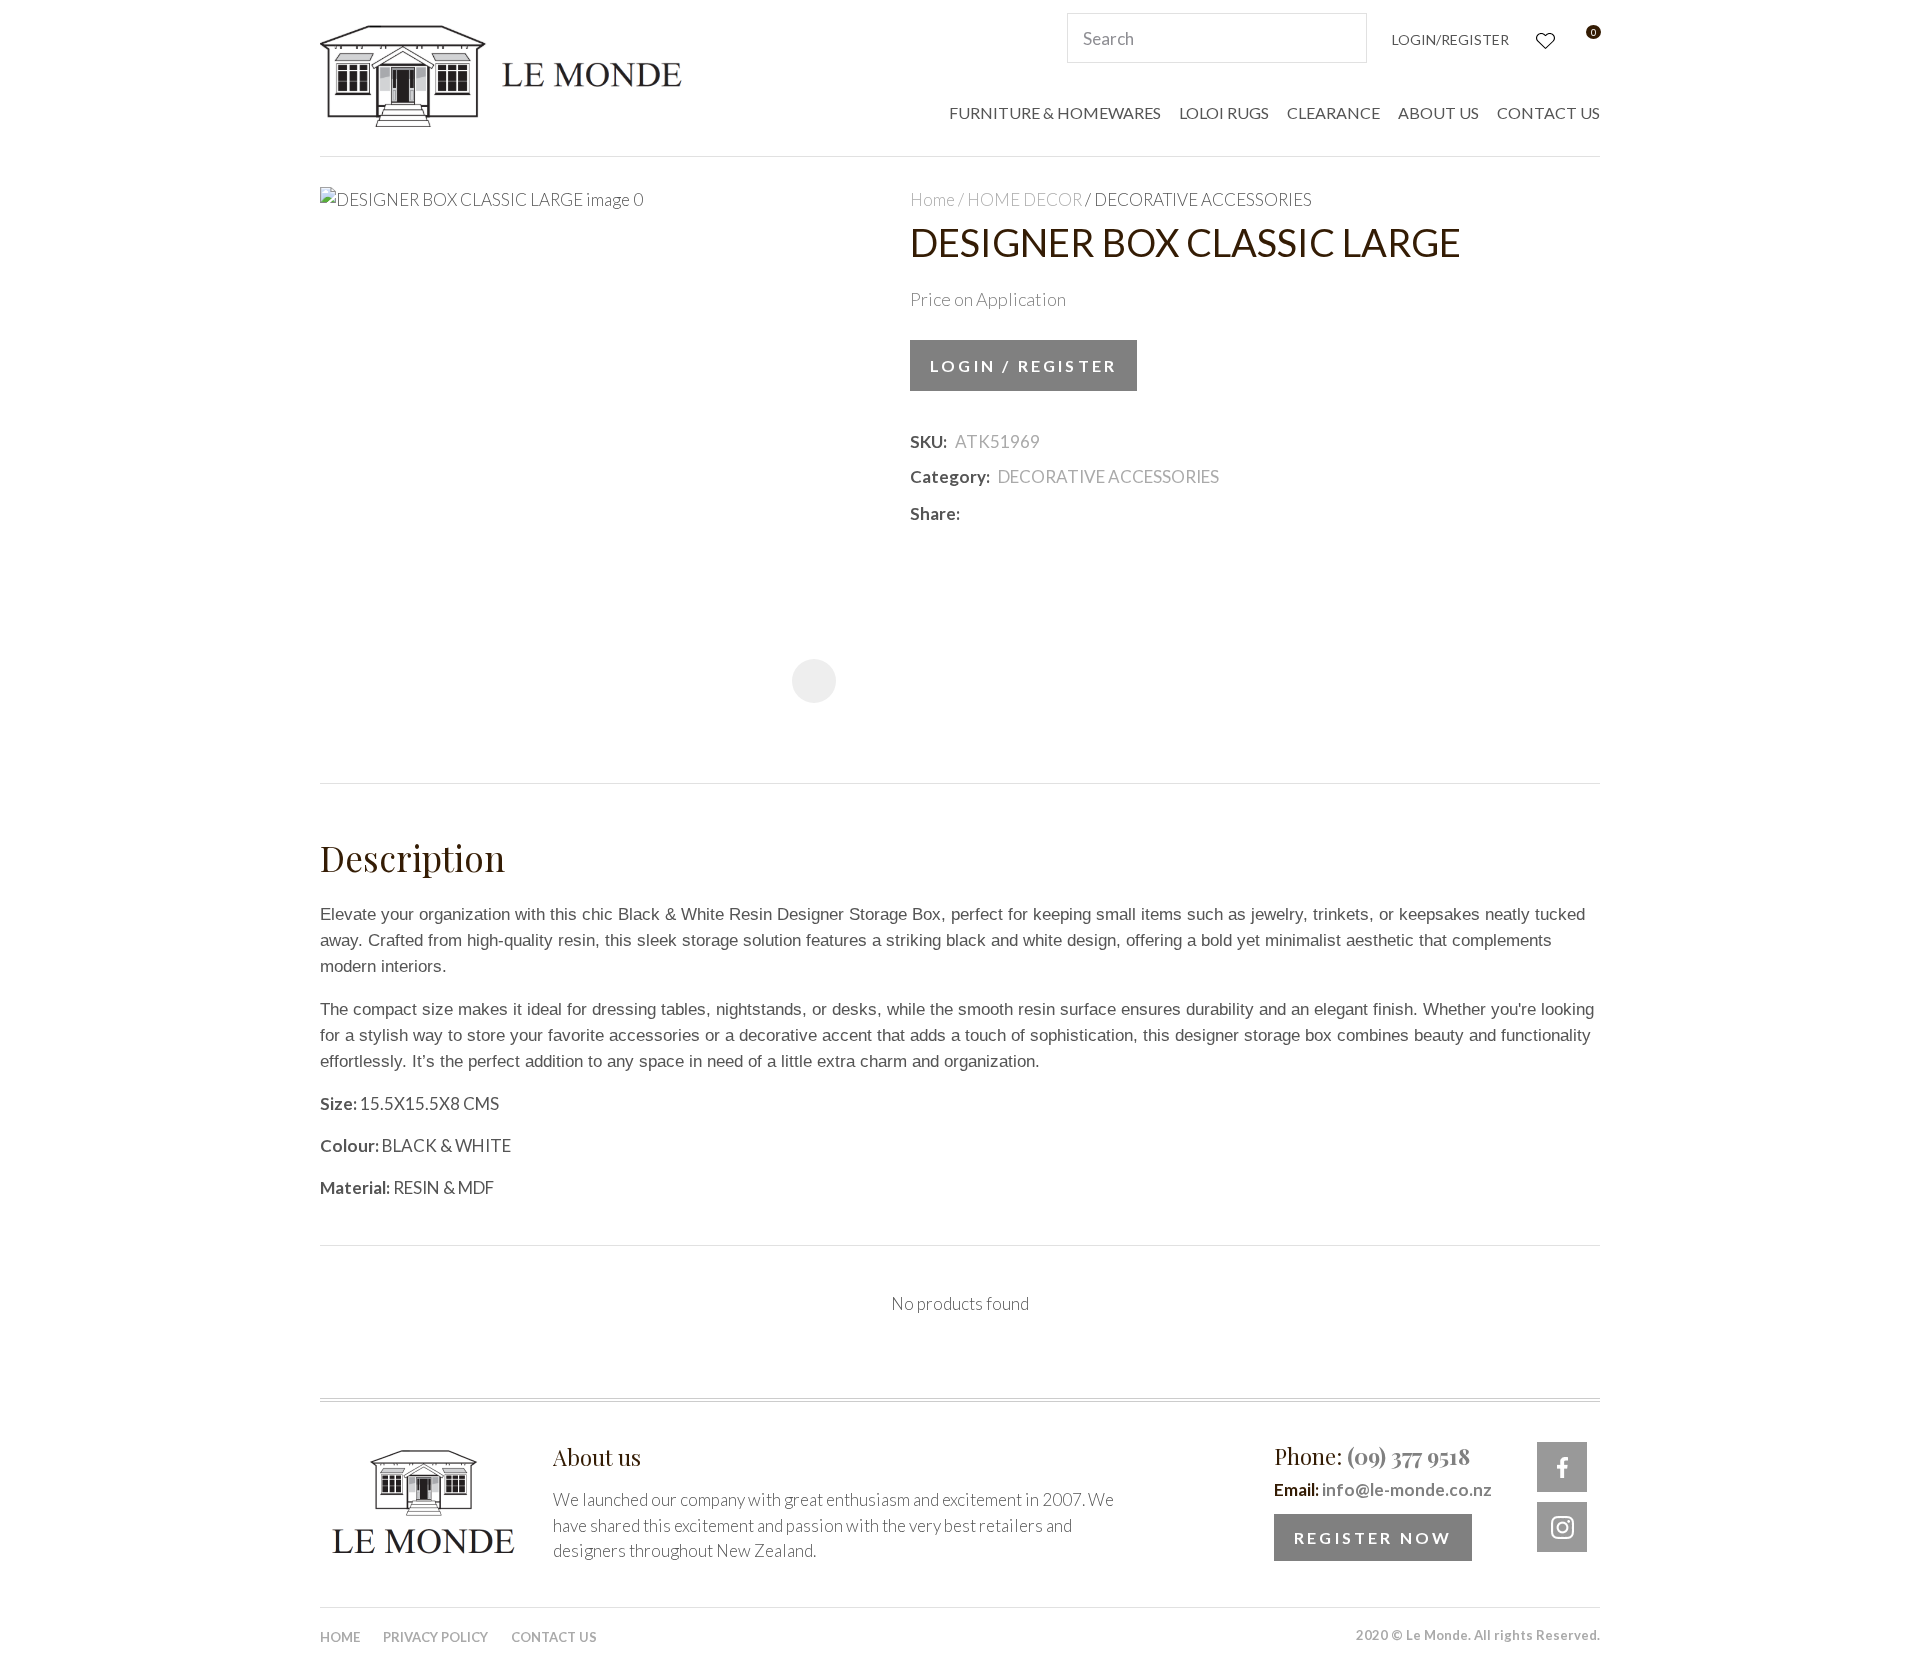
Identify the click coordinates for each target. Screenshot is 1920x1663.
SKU (926, 441)
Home (932, 199)
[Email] (1027, 513)
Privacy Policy (435, 1637)
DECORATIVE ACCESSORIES (1203, 199)
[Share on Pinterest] (1057, 514)
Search (1343, 38)
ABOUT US (1438, 112)
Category (948, 476)
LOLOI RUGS (1224, 112)
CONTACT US (1548, 112)
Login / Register (1023, 365)
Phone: (1372, 1456)
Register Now (1373, 1537)
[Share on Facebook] (971, 513)
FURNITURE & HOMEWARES (1055, 112)
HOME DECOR (1024, 199)
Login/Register (1450, 39)
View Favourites (1543, 38)
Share (933, 513)
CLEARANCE (1333, 112)
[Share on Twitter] (997, 514)
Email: (1383, 1489)
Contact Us (554, 1637)
